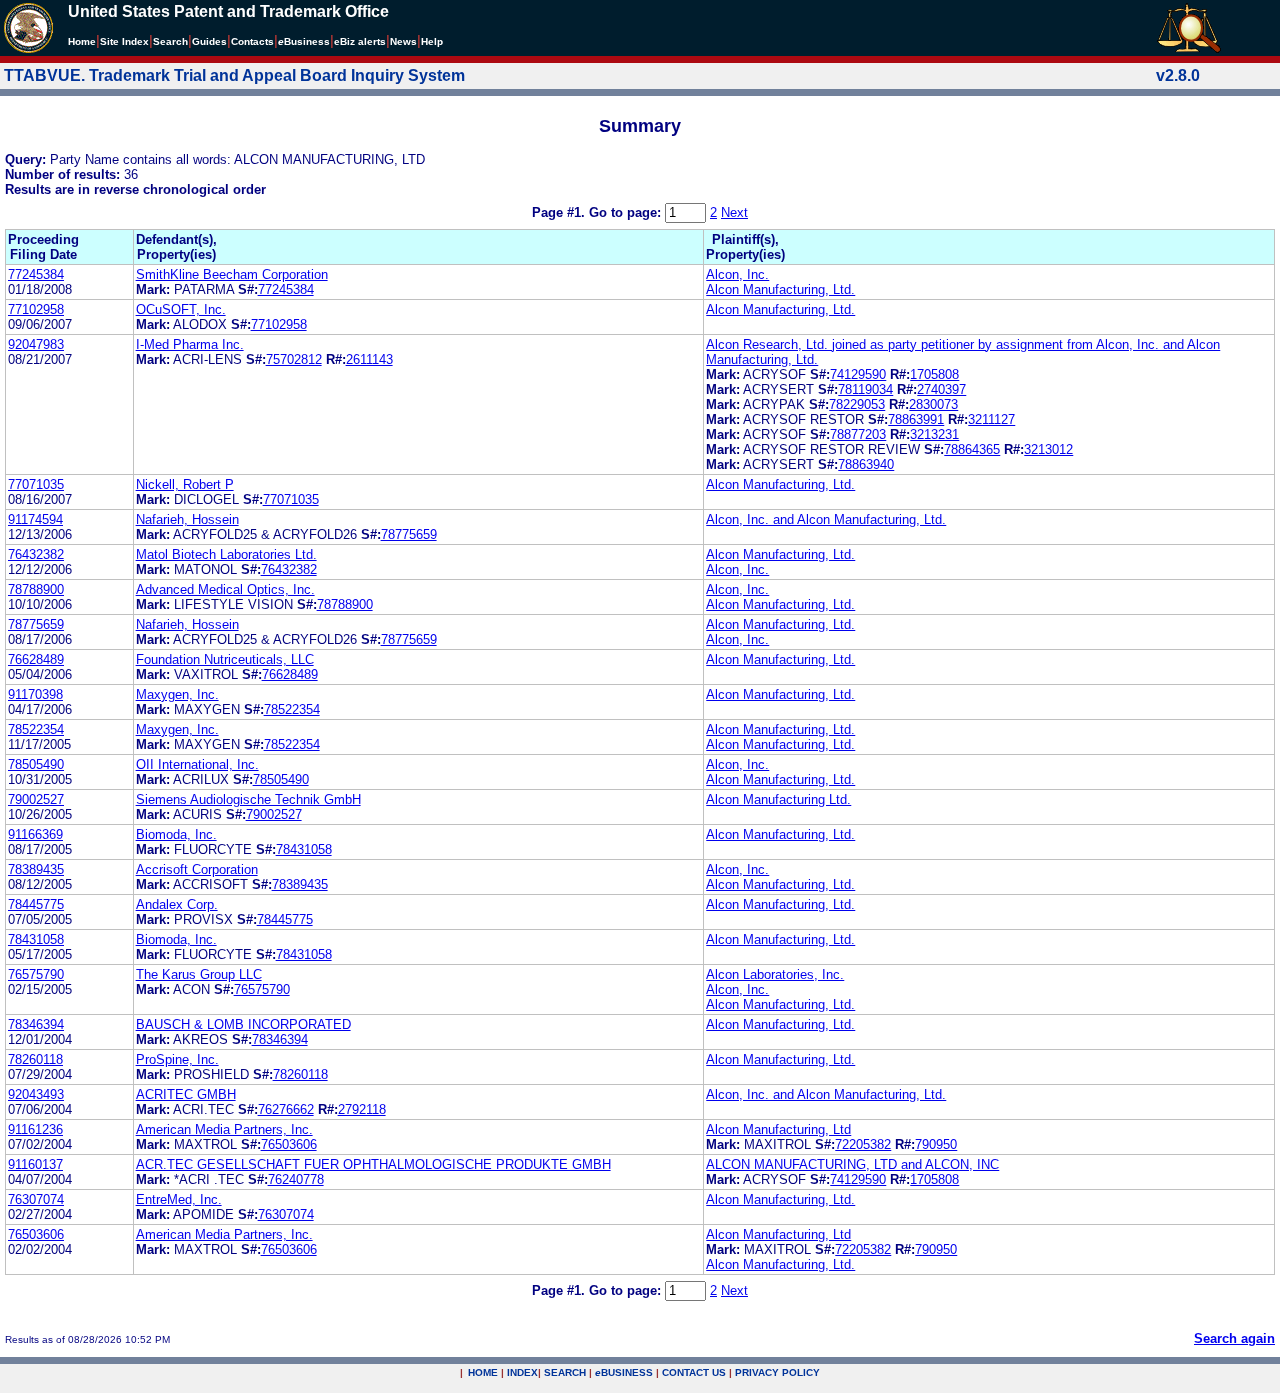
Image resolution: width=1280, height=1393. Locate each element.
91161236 (35, 1129)
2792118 (362, 1109)
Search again (1234, 1338)
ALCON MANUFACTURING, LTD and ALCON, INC (852, 1164)
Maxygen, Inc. (177, 694)
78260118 (35, 1059)
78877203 (858, 434)
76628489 (36, 659)
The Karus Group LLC (199, 974)
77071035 (36, 484)
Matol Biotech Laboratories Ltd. (226, 554)
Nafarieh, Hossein (187, 519)
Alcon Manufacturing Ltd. (778, 799)
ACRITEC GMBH (186, 1094)
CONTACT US (694, 1372)
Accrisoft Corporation (197, 869)
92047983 (36, 344)
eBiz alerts (360, 41)
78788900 (36, 589)
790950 (936, 1144)
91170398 (35, 694)
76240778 (296, 1179)
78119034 (865, 389)
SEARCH (565, 1372)
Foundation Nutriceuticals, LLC (225, 659)
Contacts (252, 41)
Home (82, 41)
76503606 (289, 1144)
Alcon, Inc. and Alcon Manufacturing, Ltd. (826, 519)
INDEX (522, 1372)
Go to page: (627, 212)
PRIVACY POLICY (777, 1372)
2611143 (369, 359)
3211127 (991, 419)
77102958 (36, 309)
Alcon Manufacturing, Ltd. (780, 289)
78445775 (36, 904)
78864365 (972, 449)
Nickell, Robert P (185, 484)
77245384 (36, 274)
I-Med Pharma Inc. (190, 344)
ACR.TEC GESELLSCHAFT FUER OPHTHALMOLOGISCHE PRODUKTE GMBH (373, 1164)
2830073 (933, 404)
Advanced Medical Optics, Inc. (225, 589)
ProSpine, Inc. (177, 1059)
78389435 (36, 869)
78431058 (304, 849)
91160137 (35, 1164)
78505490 (36, 764)
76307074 (36, 1199)
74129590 (858, 374)
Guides (209, 41)
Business (304, 41)
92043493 (36, 1094)
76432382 (36, 554)
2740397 (941, 389)
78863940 (866, 464)
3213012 (1048, 449)
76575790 (36, 974)
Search (170, 41)
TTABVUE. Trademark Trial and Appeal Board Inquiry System (234, 75)
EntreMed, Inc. (179, 1199)
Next (734, 212)
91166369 (35, 834)
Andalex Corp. (177, 904)
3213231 (934, 434)
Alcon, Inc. (737, 274)
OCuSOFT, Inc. (181, 309)
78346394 (36, 1024)
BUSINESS (624, 1372)
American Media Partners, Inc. (224, 1129)
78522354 (292, 709)
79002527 (36, 799)
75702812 (294, 359)
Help (432, 41)
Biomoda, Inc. (176, 834)
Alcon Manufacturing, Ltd (778, 1129)
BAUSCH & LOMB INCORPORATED (243, 1024)
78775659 (409, 534)
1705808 (934, 374)
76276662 (286, 1109)
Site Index (124, 41)
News (403, 41)
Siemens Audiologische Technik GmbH (248, 799)
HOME (483, 1372)
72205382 (863, 1144)
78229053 (857, 404)
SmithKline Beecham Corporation (232, 274)
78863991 (916, 419)
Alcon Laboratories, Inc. (775, 974)
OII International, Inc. (197, 764)
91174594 (35, 519)
